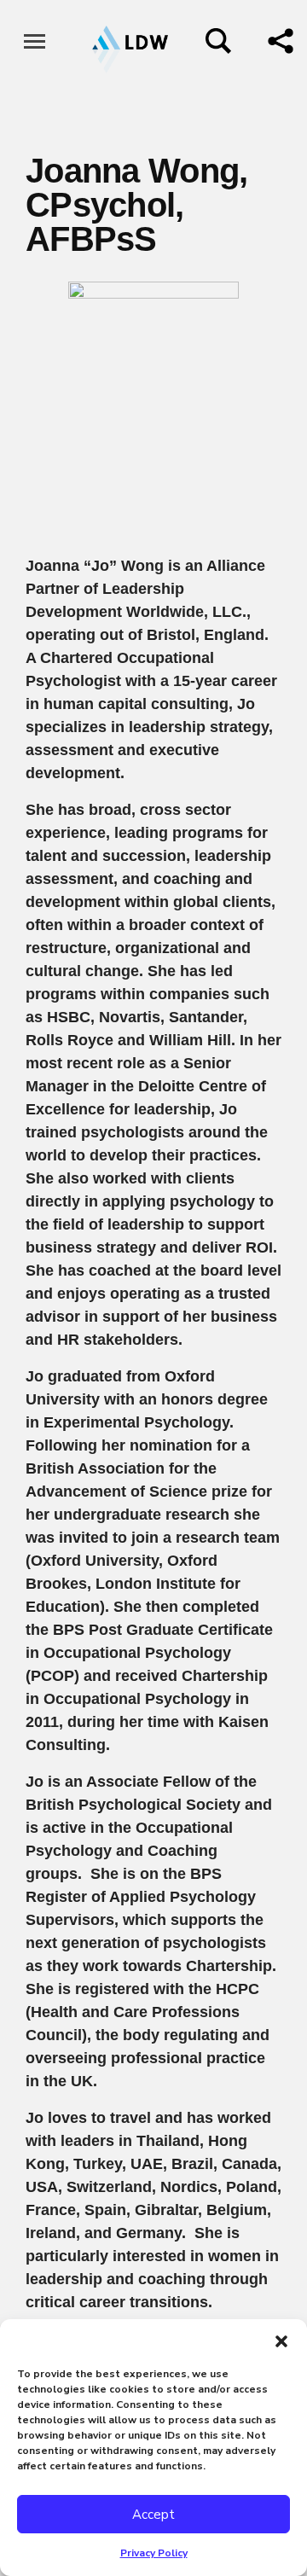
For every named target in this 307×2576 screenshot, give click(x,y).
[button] (281, 2340)
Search (218, 41)
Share (281, 41)
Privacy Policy (154, 2553)
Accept (153, 2515)
